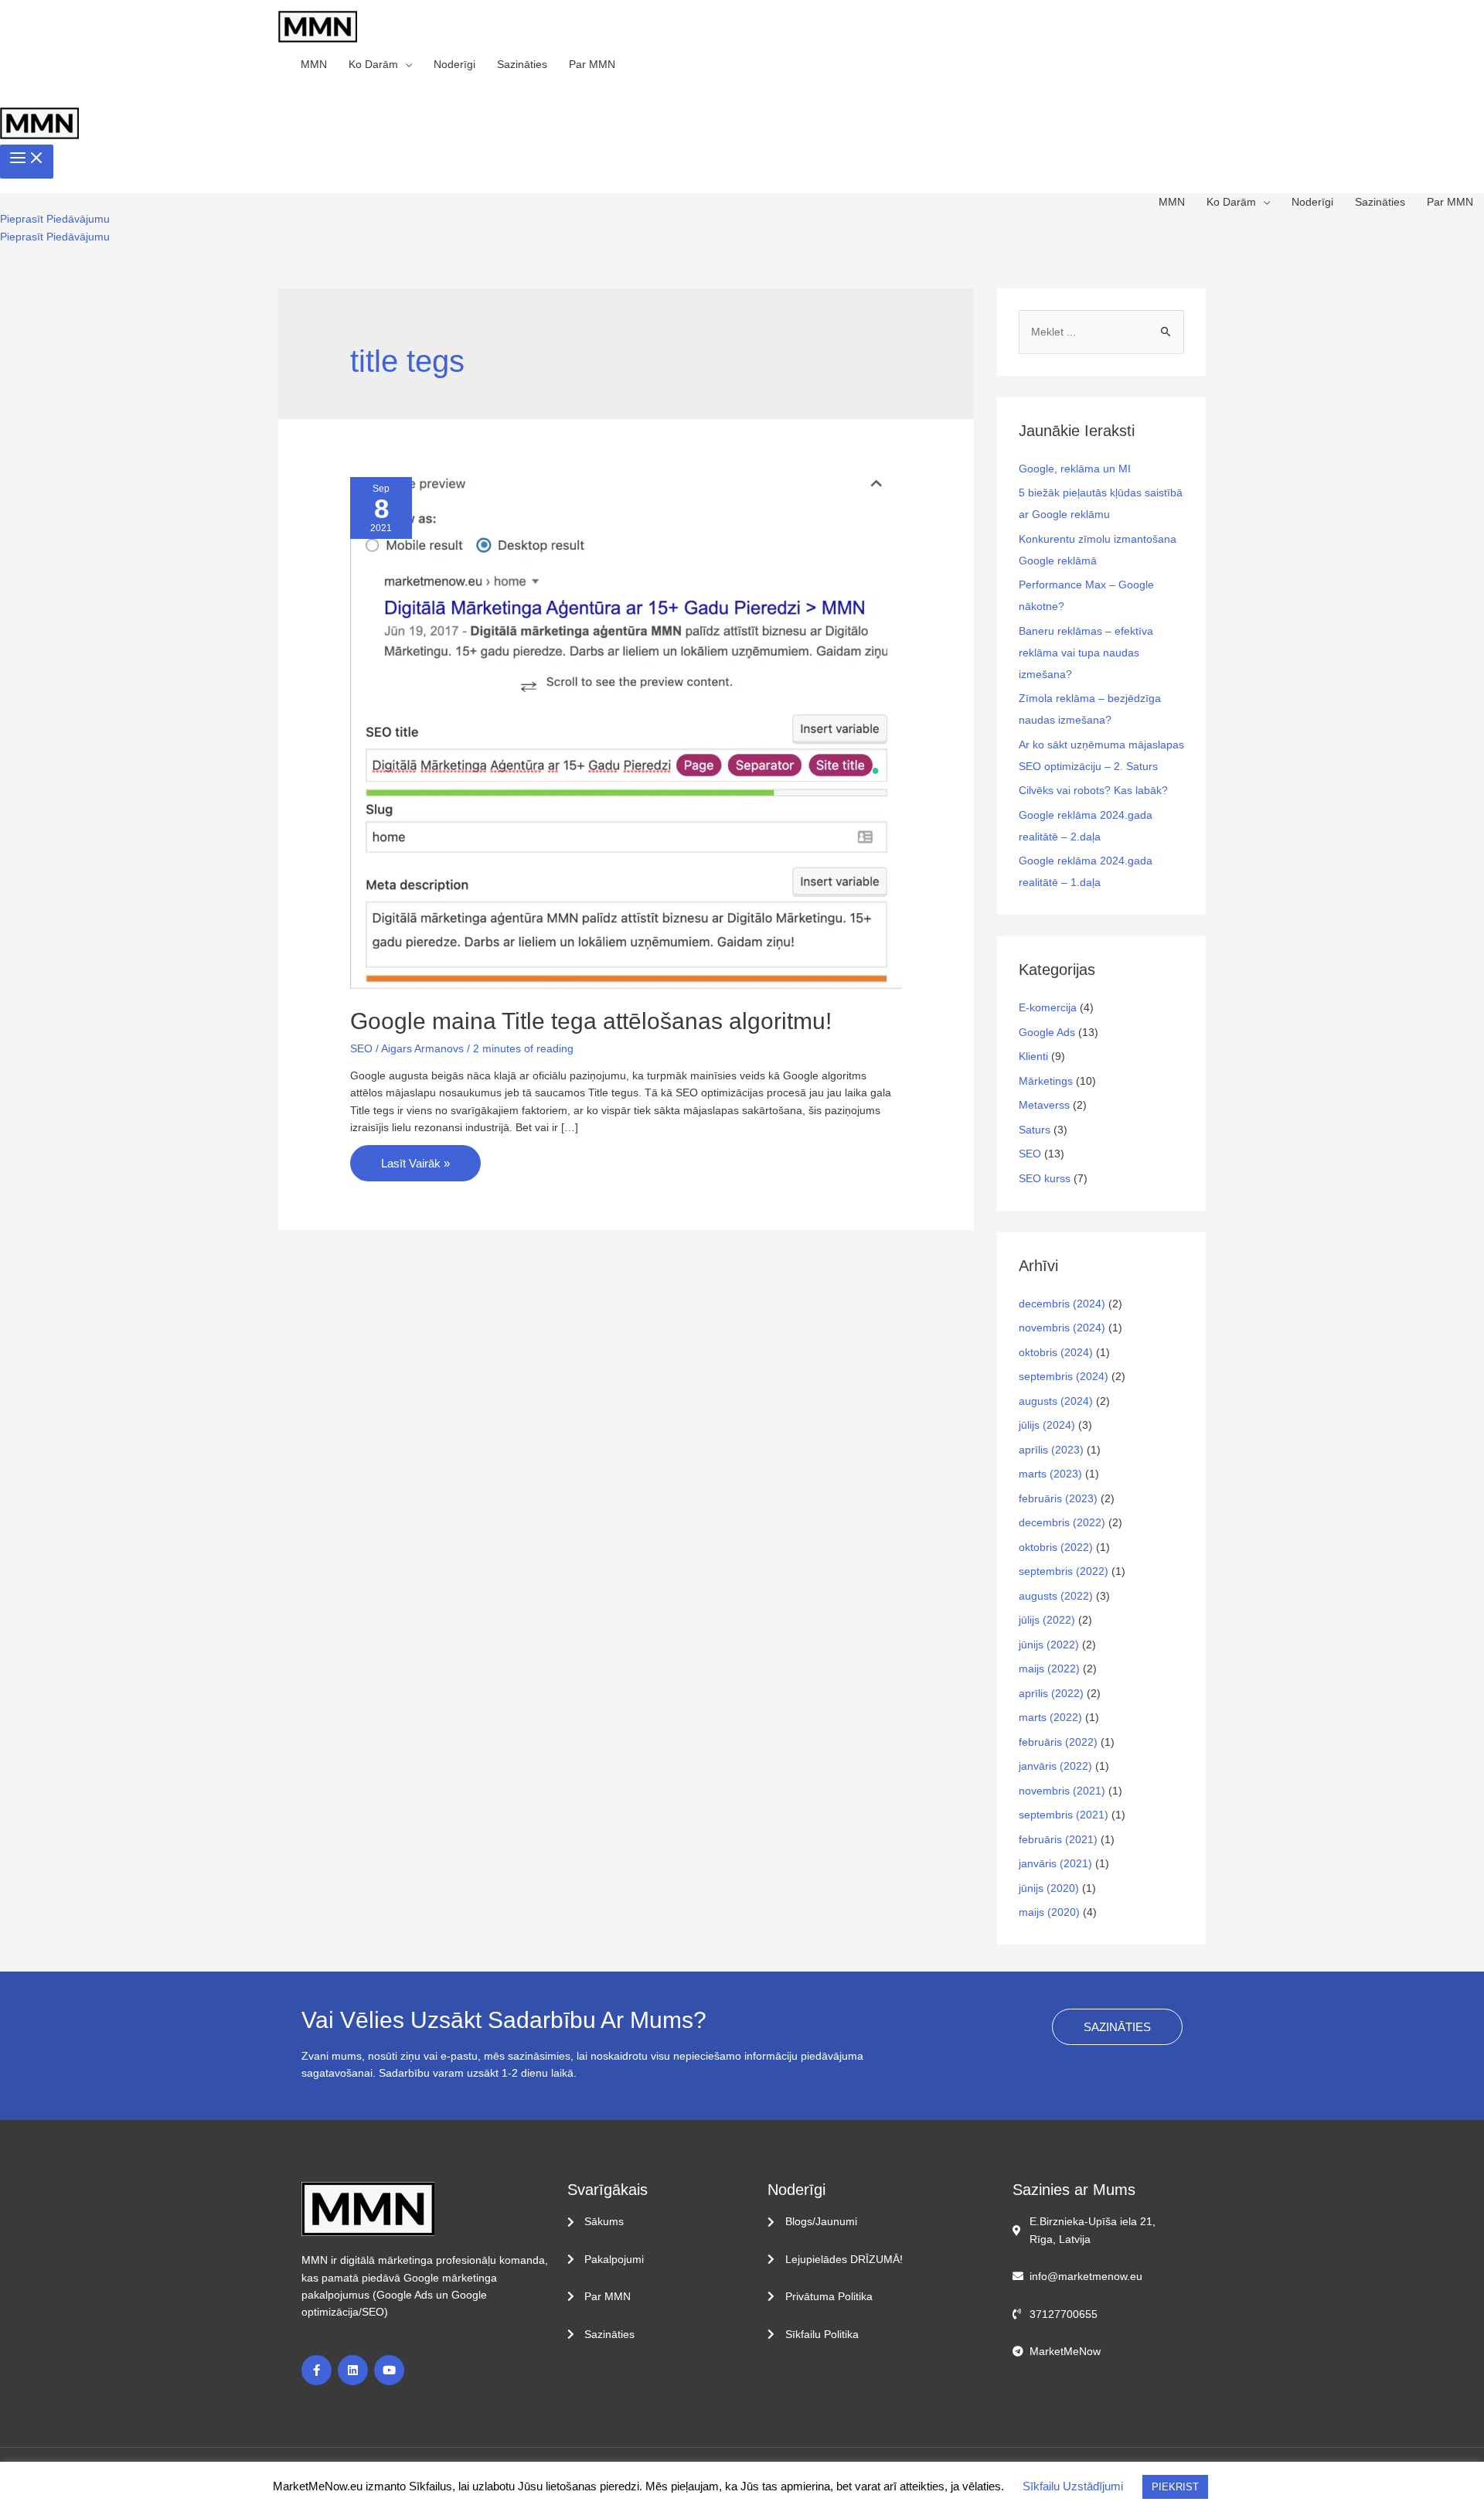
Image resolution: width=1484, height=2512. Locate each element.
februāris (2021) (1058, 1839)
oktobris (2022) (1056, 1547)
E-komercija (1048, 1007)
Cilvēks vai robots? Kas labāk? (1093, 790)
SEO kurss (1045, 1178)
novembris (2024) (1062, 1328)
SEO (361, 1048)
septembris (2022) (1064, 1571)
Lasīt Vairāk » (415, 1157)
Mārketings (1046, 1081)
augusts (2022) (1056, 1596)
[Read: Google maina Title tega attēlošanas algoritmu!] (626, 732)
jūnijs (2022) (1049, 1645)
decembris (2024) (1062, 1304)
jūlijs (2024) (1047, 1425)
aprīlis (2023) (1051, 1450)
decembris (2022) (1062, 1522)
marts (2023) (1050, 1474)
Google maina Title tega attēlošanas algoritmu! (591, 1021)
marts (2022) (1050, 1717)
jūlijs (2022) (1047, 1620)
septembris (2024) (1064, 1376)
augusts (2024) (1056, 1401)
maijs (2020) (1049, 1912)
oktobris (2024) (1056, 1352)
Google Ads (1047, 1032)
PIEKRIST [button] (1175, 2487)
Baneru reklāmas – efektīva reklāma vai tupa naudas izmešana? (1086, 653)
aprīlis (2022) (1051, 1693)
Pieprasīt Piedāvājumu (55, 237)
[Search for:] (1101, 332)
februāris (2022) (1058, 1742)
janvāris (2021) (1055, 1863)
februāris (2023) (1058, 1498)
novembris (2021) (1062, 1791)
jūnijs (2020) (1049, 1888)
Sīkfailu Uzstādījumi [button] (1073, 2486)
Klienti (1033, 1056)
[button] (55, 219)
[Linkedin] (353, 2370)
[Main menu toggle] (27, 162)
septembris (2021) (1064, 1815)
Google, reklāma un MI (1075, 469)
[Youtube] (389, 2370)
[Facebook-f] (317, 2370)
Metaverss (1044, 1105)
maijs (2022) (1049, 1668)
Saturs (1035, 1130)
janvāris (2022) (1055, 1766)
